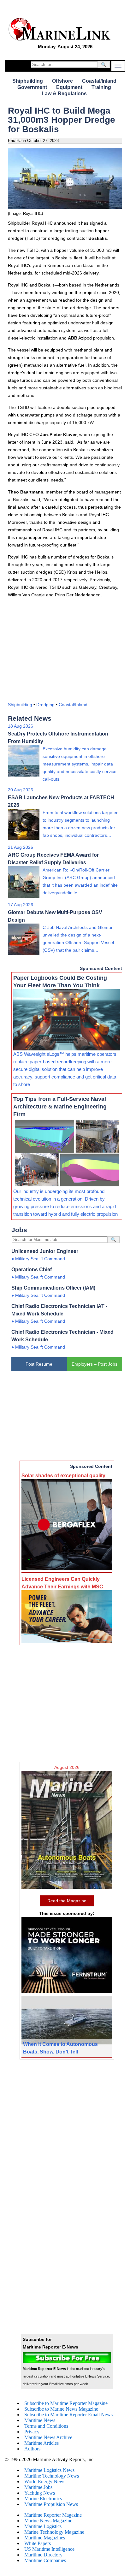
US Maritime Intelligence (49, 2549)
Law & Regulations (64, 94)
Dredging (45, 705)
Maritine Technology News (52, 2476)
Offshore (62, 81)
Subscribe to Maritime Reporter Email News (68, 2415)
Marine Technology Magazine (54, 2532)
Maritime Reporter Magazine (53, 2515)
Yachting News (40, 2493)
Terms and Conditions (46, 2426)
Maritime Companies (45, 2560)
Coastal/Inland (99, 81)
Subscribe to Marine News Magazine (61, 2409)
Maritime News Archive (48, 2437)
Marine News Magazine (48, 2521)
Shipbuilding (28, 81)
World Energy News (45, 2481)
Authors (32, 2449)
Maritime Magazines (45, 2538)
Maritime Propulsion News (51, 2504)
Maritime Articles (41, 2443)
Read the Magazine (67, 1901)
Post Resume (39, 1364)
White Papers (38, 2543)
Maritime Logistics (43, 2526)
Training (101, 87)
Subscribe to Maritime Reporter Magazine (66, 2403)
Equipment (69, 87)
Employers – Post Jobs (95, 1364)
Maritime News (40, 2420)
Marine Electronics (43, 2499)
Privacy (32, 2432)
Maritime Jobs (38, 2487)
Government (32, 87)
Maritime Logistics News (49, 2470)
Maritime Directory (43, 2555)
